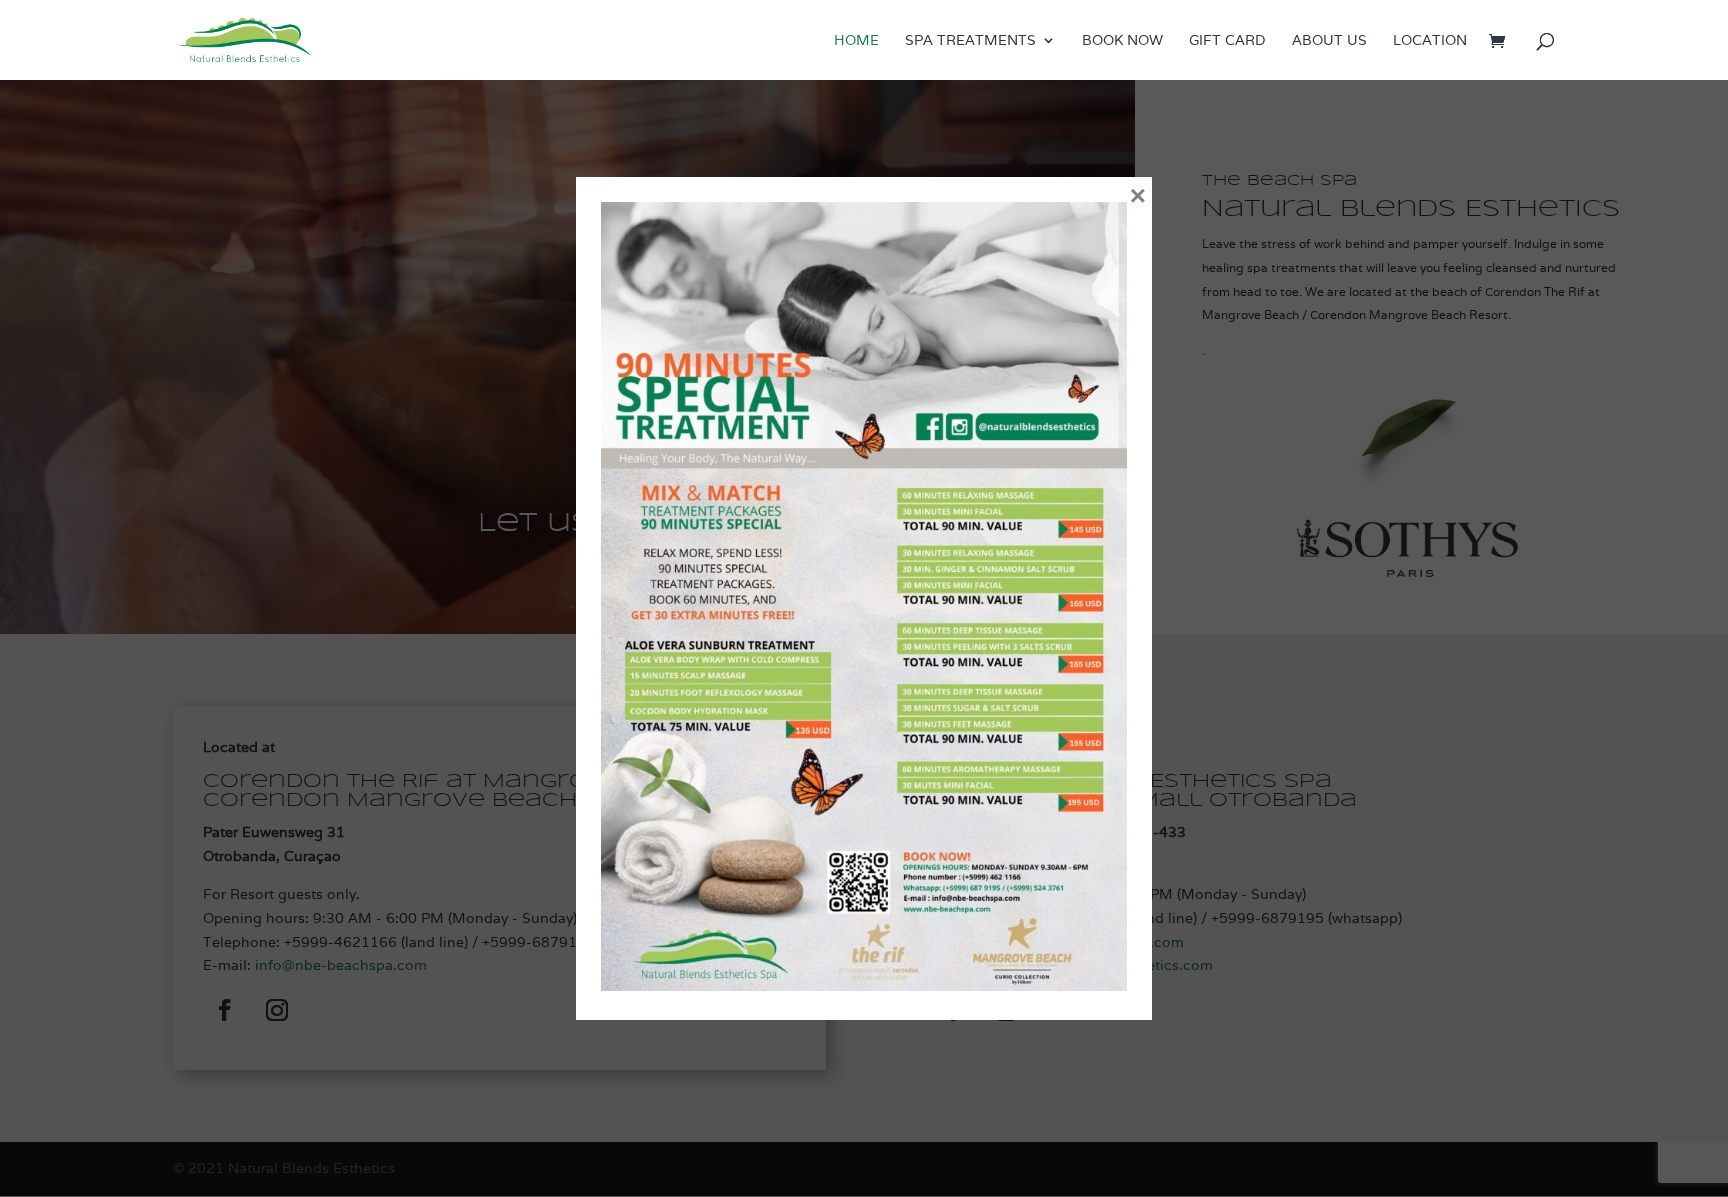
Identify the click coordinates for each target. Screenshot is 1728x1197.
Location (1430, 41)
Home (856, 41)
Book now (1122, 41)
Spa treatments (970, 41)
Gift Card (1227, 41)
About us (1329, 41)
